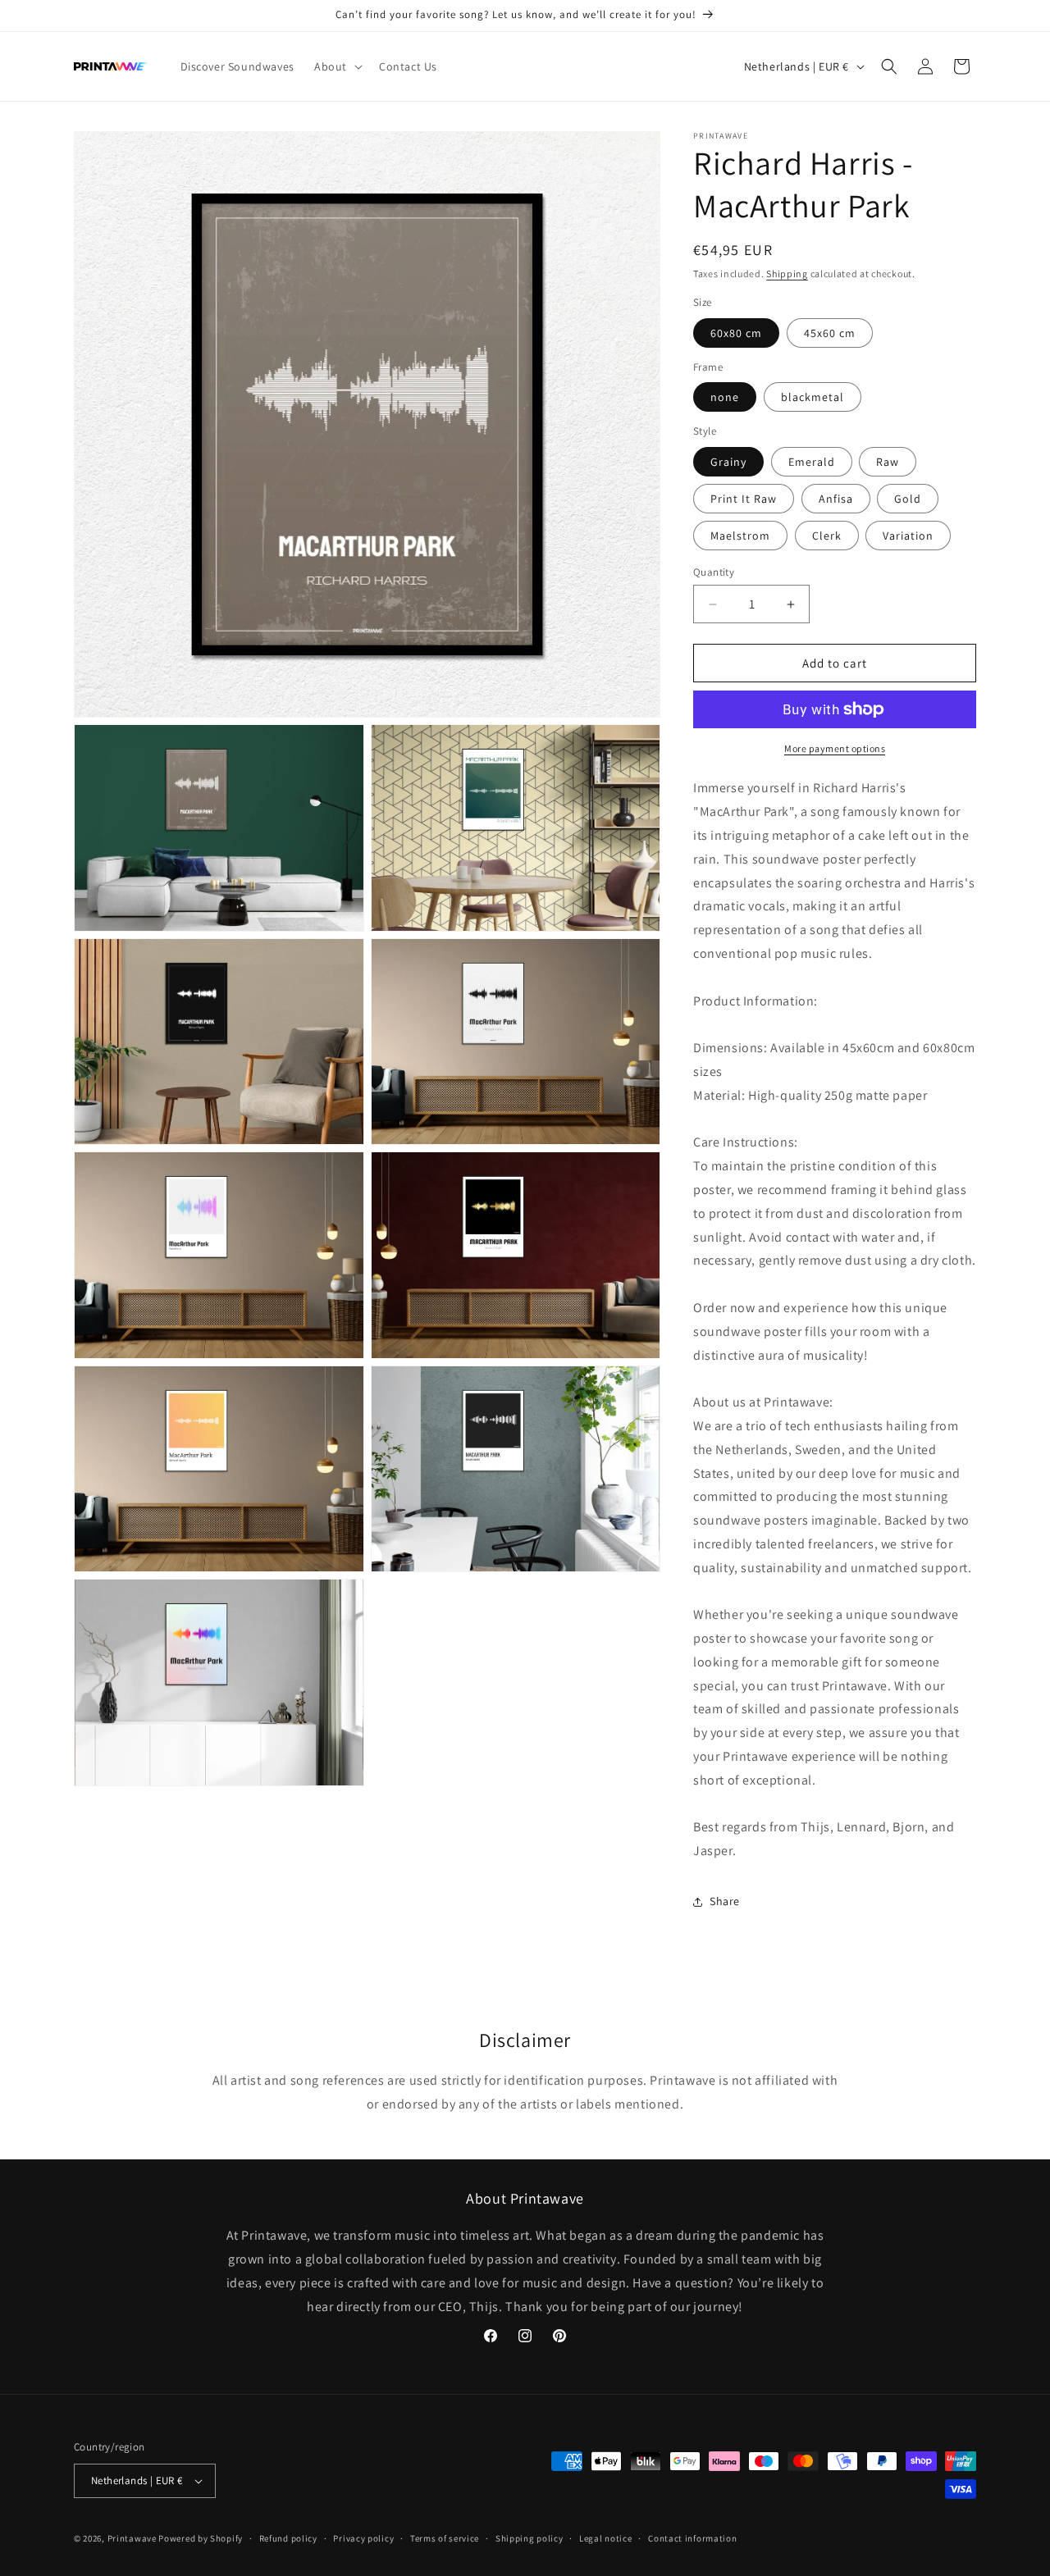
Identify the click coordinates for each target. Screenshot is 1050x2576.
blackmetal (813, 397)
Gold (908, 499)
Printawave (132, 2538)
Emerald (812, 462)
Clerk (827, 536)
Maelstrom (740, 536)
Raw (888, 462)
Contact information (692, 2538)
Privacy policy (363, 2538)
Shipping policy (530, 2538)
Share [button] (725, 1901)
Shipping (787, 274)
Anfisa (836, 499)
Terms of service (445, 2538)
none (725, 397)
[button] (337, 66)
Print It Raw (744, 499)
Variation (908, 536)
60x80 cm (736, 333)
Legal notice (605, 2538)
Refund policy (288, 2538)
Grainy (728, 462)
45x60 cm (830, 333)
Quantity (714, 572)
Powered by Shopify (201, 2538)
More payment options (835, 748)
